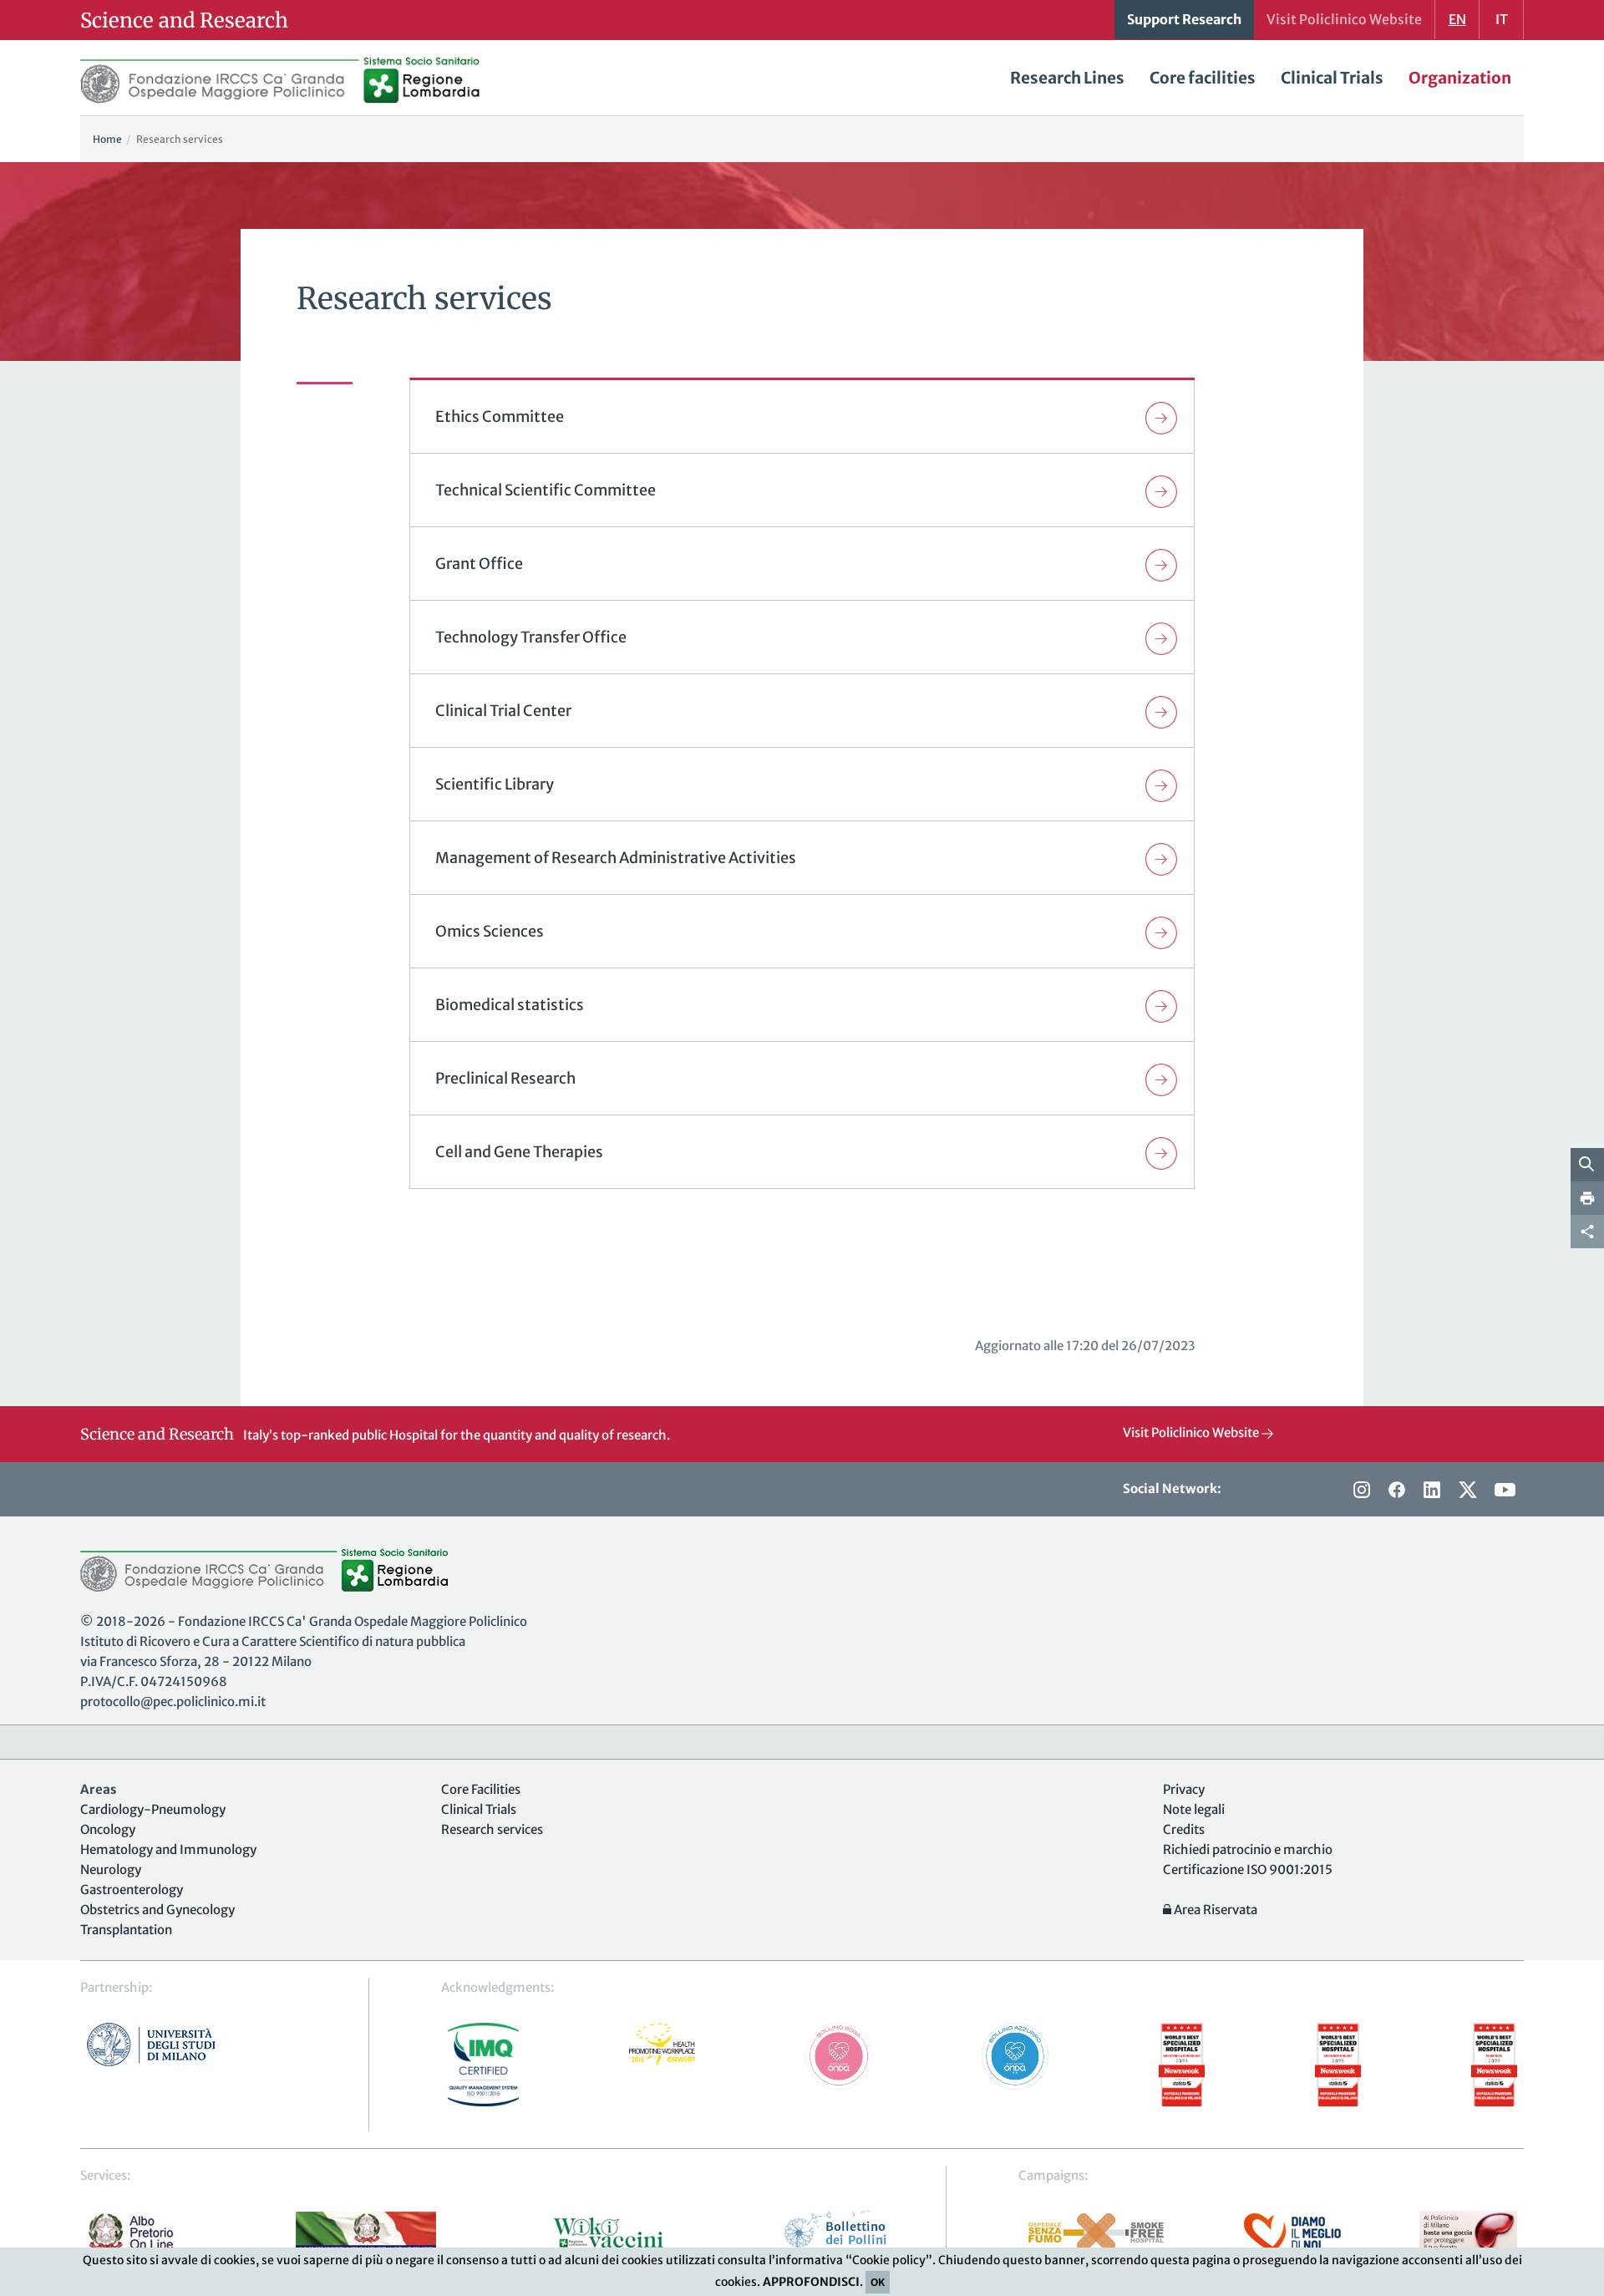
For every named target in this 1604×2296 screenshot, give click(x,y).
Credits (1184, 1829)
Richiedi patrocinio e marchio (1248, 1849)
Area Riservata (1214, 1910)
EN (1457, 19)
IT (1502, 19)
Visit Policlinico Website (1192, 1432)
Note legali (1194, 1809)
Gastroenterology (132, 1890)
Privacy (1184, 1789)
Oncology (108, 1829)
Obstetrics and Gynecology (157, 1910)
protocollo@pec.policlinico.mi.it (173, 1702)
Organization (1460, 78)
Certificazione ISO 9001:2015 (1248, 1869)
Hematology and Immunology (168, 1849)
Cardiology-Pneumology (153, 1809)
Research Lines (1067, 78)
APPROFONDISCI (811, 2282)
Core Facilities (481, 1789)
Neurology (111, 1869)
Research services (492, 1829)
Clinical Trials (1332, 78)
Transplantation (126, 1930)
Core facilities (1203, 78)
